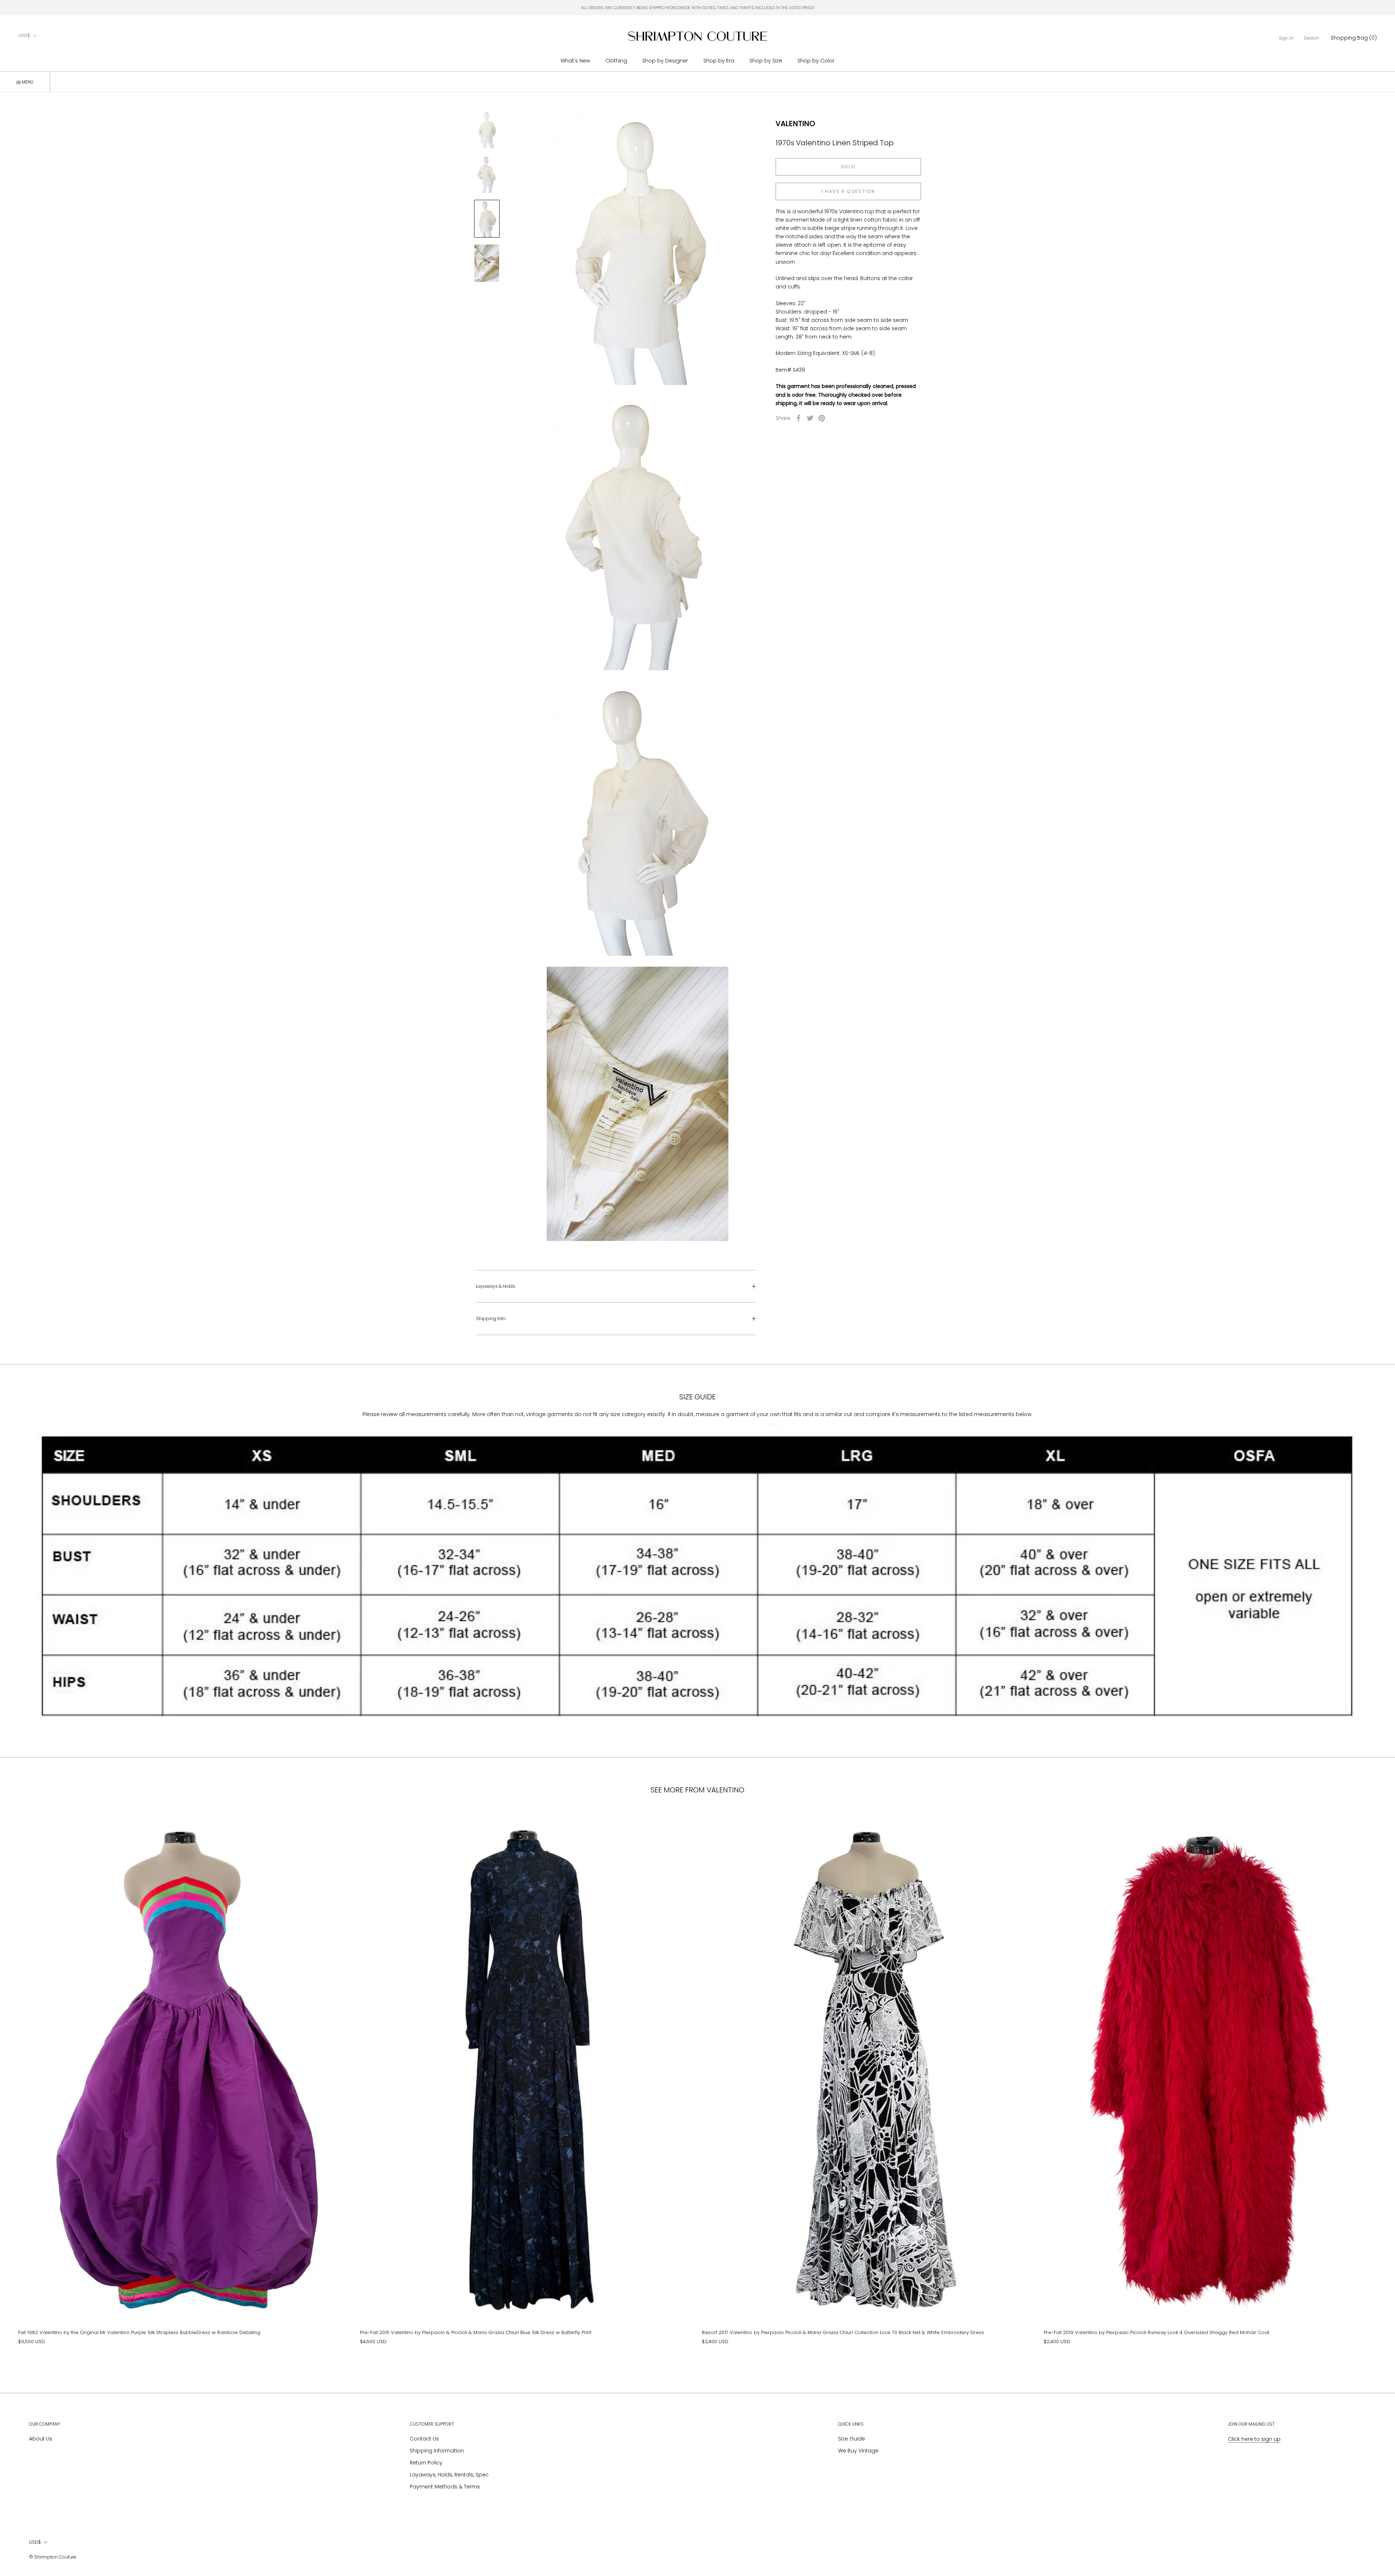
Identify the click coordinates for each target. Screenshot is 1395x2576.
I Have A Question (848, 191)
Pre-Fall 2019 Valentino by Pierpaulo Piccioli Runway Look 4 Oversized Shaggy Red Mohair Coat (1157, 2332)
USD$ (24, 35)
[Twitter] (810, 418)
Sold (848, 167)
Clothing (616, 61)
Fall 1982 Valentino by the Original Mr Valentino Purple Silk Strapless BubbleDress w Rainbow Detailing (139, 2332)
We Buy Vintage (858, 2451)
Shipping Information (437, 2451)
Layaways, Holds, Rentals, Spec (449, 2475)
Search (1311, 38)
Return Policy (426, 2463)
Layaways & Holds (496, 1286)
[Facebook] (798, 418)
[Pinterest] (822, 418)
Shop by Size (766, 61)
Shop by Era (719, 61)
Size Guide (852, 2439)
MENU (27, 82)
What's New (575, 61)
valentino (795, 124)
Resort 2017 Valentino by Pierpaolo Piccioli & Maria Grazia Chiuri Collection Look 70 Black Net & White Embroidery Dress (843, 2332)
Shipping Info (491, 1319)
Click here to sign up (1254, 2439)
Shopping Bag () (1354, 38)
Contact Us (424, 2439)
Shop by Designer (665, 61)
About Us (41, 2439)
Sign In (1286, 38)
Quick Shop (185, 2197)
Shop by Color (816, 61)
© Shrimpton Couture (53, 2557)
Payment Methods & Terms (445, 2487)
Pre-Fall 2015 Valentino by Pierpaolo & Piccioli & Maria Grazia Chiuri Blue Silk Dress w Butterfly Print (476, 2332)
